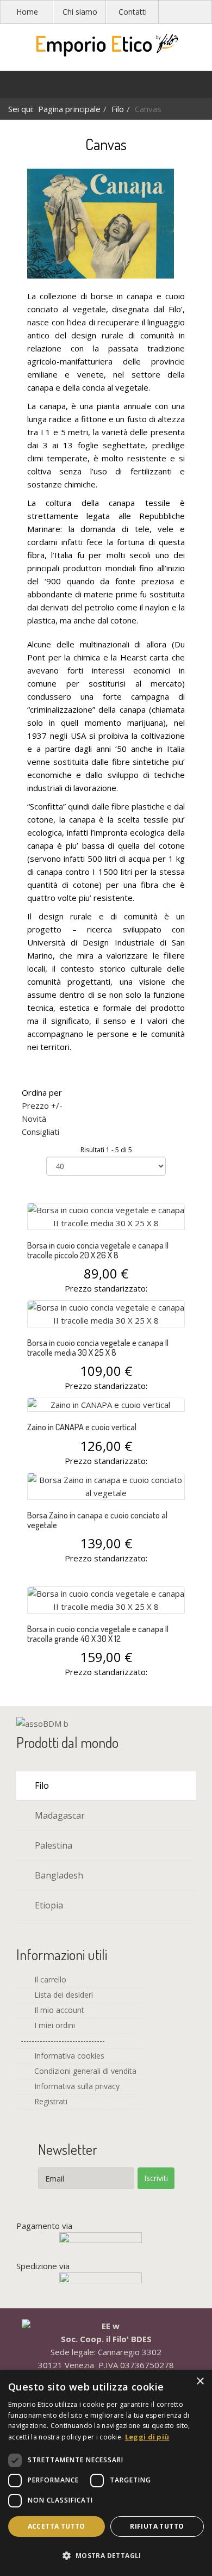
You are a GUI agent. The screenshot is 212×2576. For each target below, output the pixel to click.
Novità (34, 1119)
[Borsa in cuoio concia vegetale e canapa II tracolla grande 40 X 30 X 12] (106, 1600)
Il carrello (49, 1979)
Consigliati (40, 1132)
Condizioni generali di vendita (84, 2071)
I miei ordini (54, 2025)
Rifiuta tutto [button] (157, 2526)
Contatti (133, 12)
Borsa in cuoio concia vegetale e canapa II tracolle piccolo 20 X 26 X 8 (98, 1250)
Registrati (50, 2101)
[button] (106, 2556)
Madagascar (59, 1815)
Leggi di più (147, 2437)
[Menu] (14, 87)
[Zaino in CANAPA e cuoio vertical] (106, 1405)
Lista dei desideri (63, 1995)
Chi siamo (80, 12)
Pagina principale (69, 109)
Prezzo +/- (42, 1105)
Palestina (52, 1845)
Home (27, 12)
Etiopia (48, 1905)
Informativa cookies (68, 2056)
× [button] (200, 2382)
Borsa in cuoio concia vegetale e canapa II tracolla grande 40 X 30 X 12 (98, 1634)
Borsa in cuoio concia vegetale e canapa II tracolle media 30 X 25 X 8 (98, 1348)
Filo (118, 109)
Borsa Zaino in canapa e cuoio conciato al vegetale (97, 1520)
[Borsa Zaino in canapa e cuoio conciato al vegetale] (106, 1486)
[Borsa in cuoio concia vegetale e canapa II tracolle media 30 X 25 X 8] (106, 1314)
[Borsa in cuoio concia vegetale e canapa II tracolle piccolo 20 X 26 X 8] (106, 1216)
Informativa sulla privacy (76, 2086)
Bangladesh (58, 1875)
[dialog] (106, 2473)
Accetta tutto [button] (57, 2526)
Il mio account (58, 2010)
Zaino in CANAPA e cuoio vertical (82, 1427)
